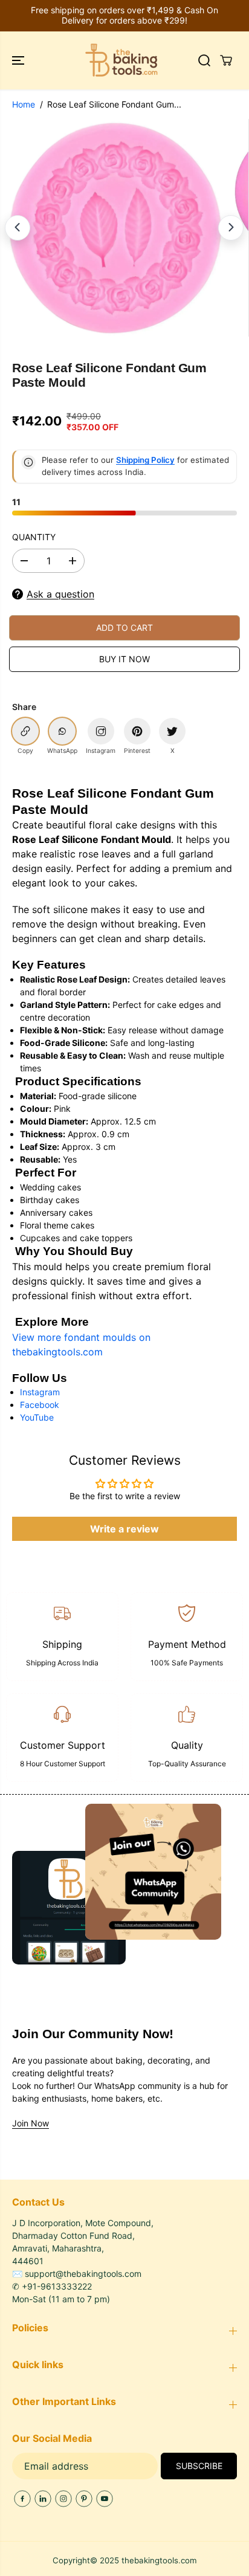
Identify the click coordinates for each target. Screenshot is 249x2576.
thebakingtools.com (159, 2560)
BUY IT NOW (124, 659)
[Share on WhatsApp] (62, 731)
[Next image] (231, 228)
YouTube (37, 1417)
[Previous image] (18, 228)
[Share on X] (172, 731)
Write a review (124, 1529)
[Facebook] (22, 2499)
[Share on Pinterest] (137, 731)
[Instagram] (63, 2499)
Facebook (40, 1405)
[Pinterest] (84, 2499)
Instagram (40, 1392)
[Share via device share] (101, 731)
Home (24, 104)
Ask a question (60, 594)
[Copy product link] (25, 731)
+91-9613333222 (57, 2286)
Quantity (34, 537)
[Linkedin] (43, 2499)
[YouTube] (105, 2499)
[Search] (204, 60)
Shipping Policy (145, 460)
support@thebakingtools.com (83, 2274)
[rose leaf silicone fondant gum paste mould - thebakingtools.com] (115, 228)
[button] (19, 60)
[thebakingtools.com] (121, 60)
